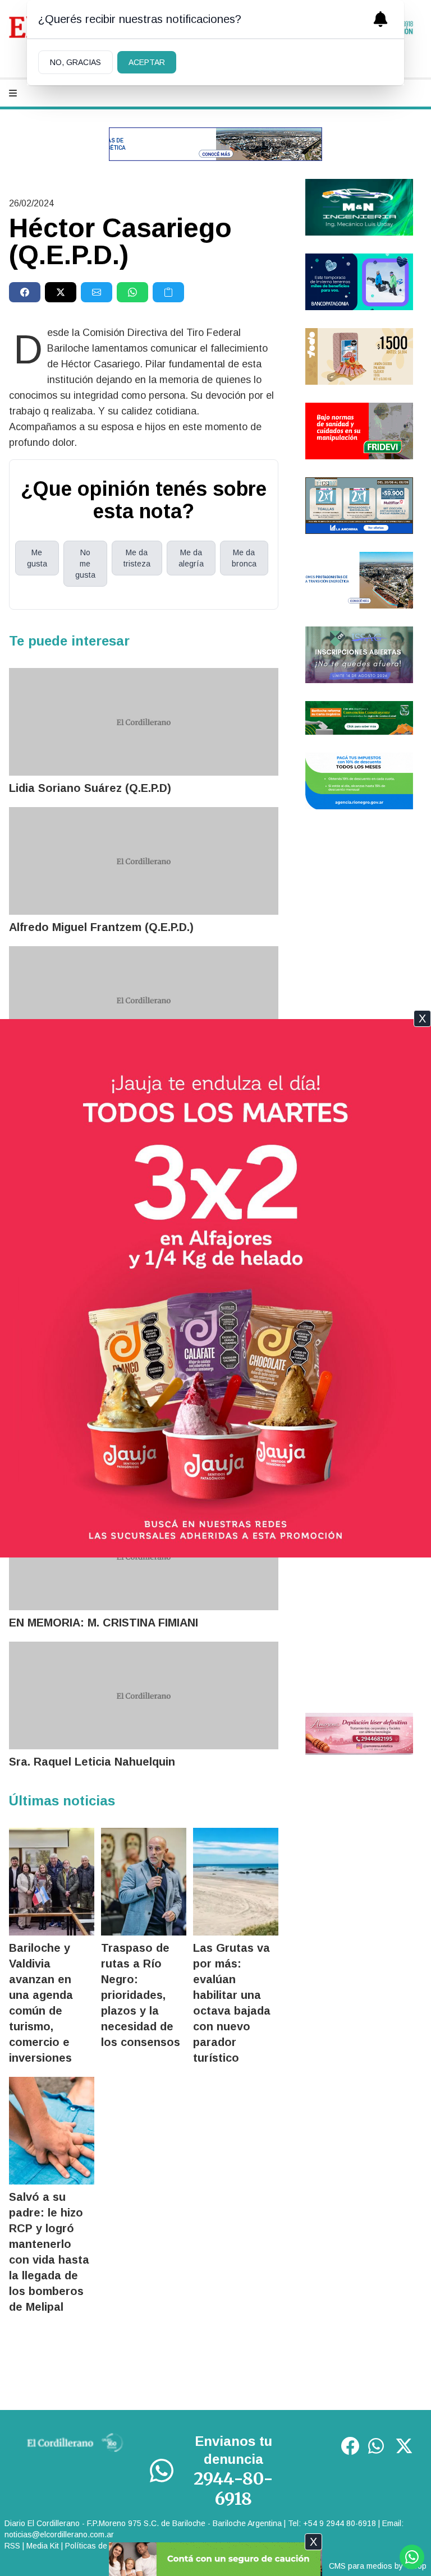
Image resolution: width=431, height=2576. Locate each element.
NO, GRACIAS (75, 62)
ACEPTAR (147, 62)
